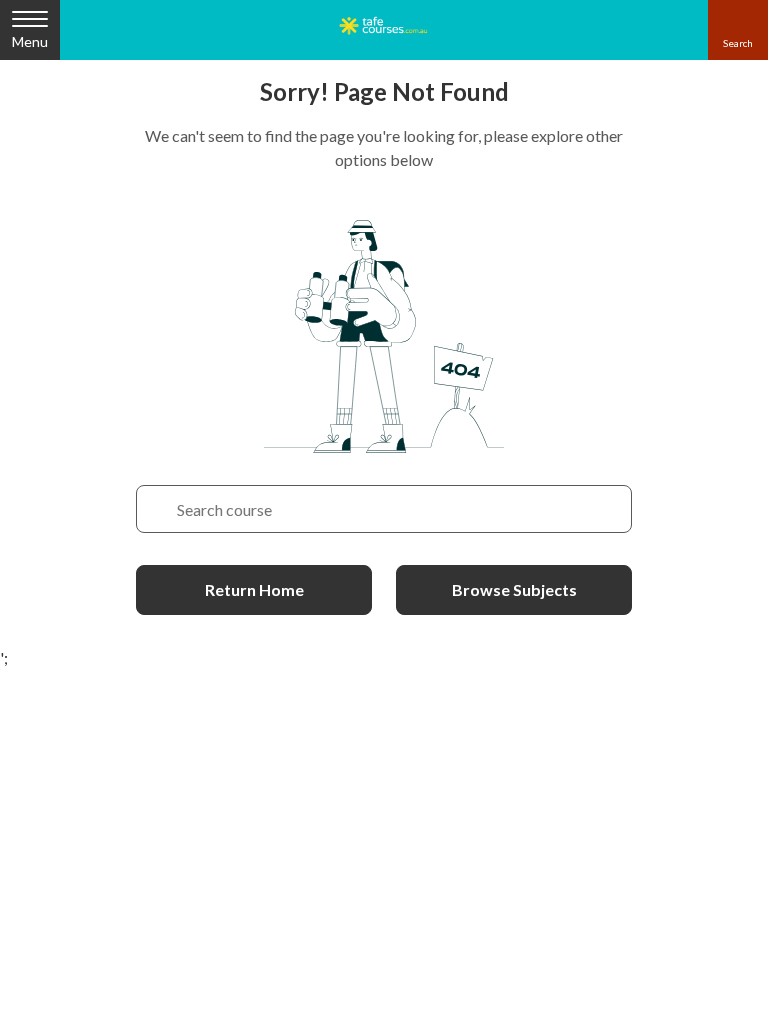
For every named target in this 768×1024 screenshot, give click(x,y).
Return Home (254, 589)
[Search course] (157, 509)
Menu (30, 41)
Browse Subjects (514, 589)
